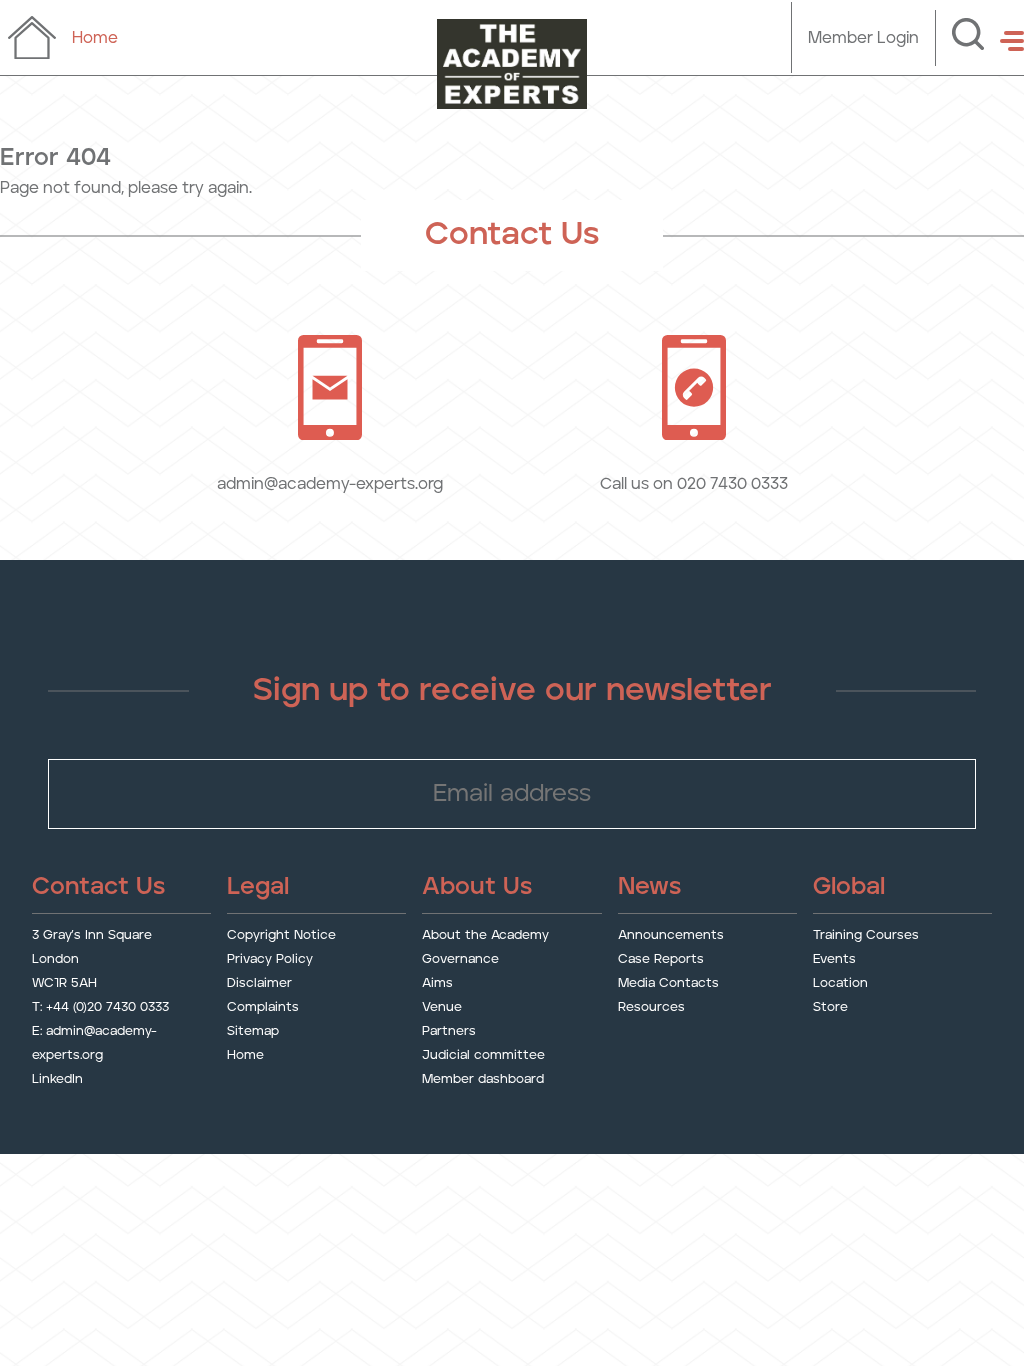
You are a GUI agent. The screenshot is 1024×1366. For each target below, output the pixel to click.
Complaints (263, 1007)
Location (840, 983)
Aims (437, 983)
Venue (442, 1007)
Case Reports (661, 959)
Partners (449, 1031)
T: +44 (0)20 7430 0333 (100, 1007)
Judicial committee (483, 1055)
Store (830, 1007)
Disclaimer (259, 983)
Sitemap (253, 1031)
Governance (460, 959)
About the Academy (485, 935)
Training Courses (866, 935)
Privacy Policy (270, 959)
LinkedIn (57, 1079)
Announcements (671, 935)
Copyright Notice (281, 935)
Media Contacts (668, 983)
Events (834, 959)
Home (245, 1055)
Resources (651, 1007)
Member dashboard (483, 1079)
